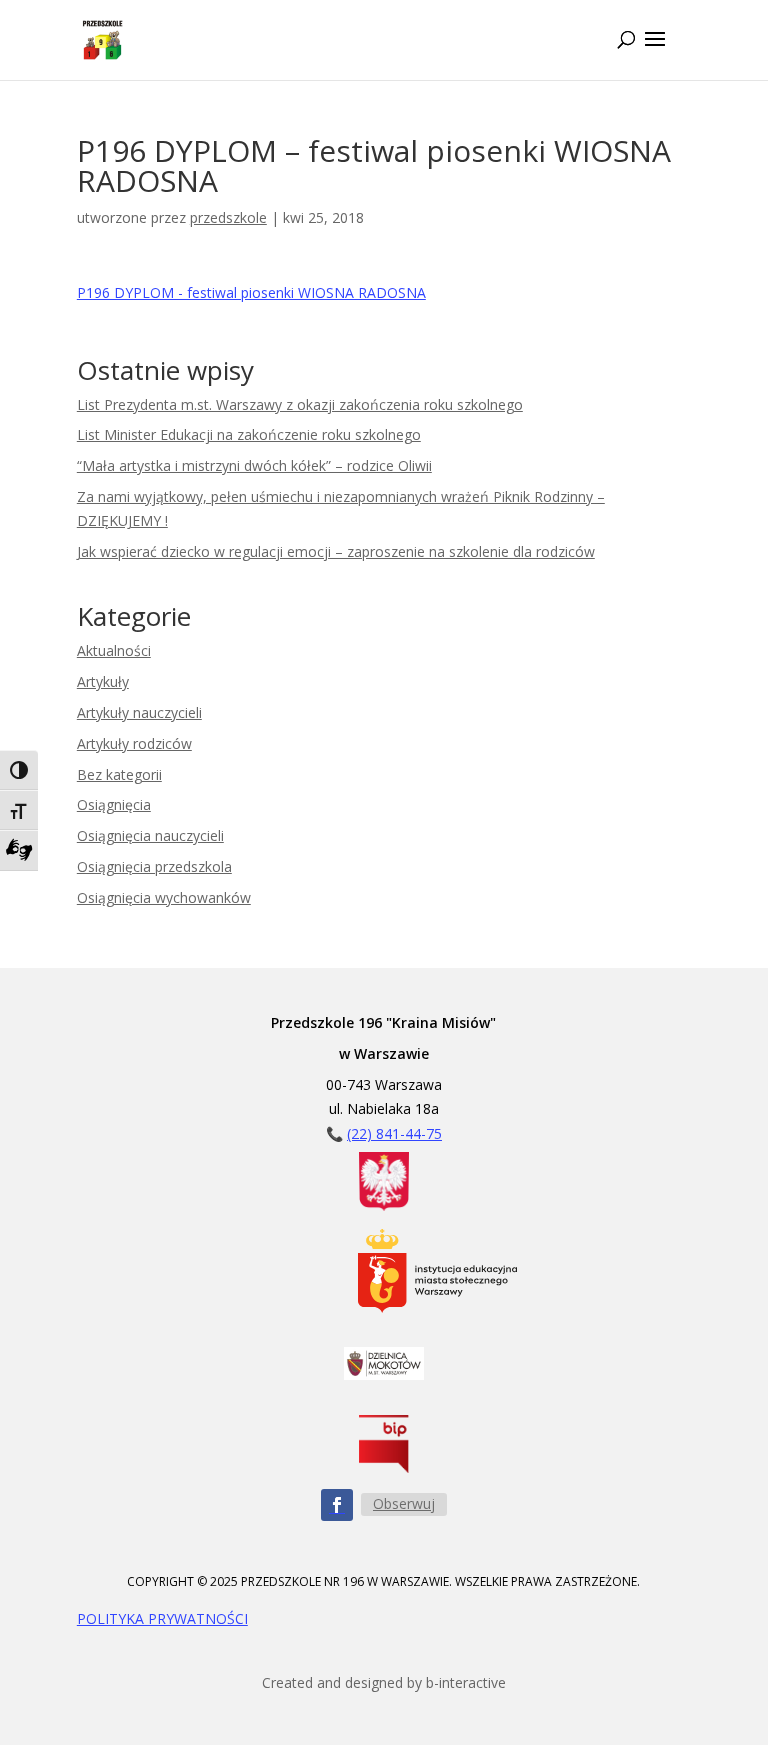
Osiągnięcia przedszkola (154, 866)
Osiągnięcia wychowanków (164, 897)
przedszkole (228, 217)
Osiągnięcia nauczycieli (150, 835)
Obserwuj (404, 1503)
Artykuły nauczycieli (139, 712)
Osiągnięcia (114, 804)
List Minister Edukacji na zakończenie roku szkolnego (249, 434)
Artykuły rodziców (134, 743)
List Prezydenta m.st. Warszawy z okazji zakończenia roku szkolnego (300, 404)
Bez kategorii (119, 774)
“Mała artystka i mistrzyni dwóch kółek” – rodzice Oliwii (254, 465)
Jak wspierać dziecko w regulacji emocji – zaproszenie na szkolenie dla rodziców (336, 551)
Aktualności (114, 650)
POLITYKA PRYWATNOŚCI (162, 1618)
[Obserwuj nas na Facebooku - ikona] (337, 1505)
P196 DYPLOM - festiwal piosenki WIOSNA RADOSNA (251, 292)
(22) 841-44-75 (394, 1133)
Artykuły (103, 681)
